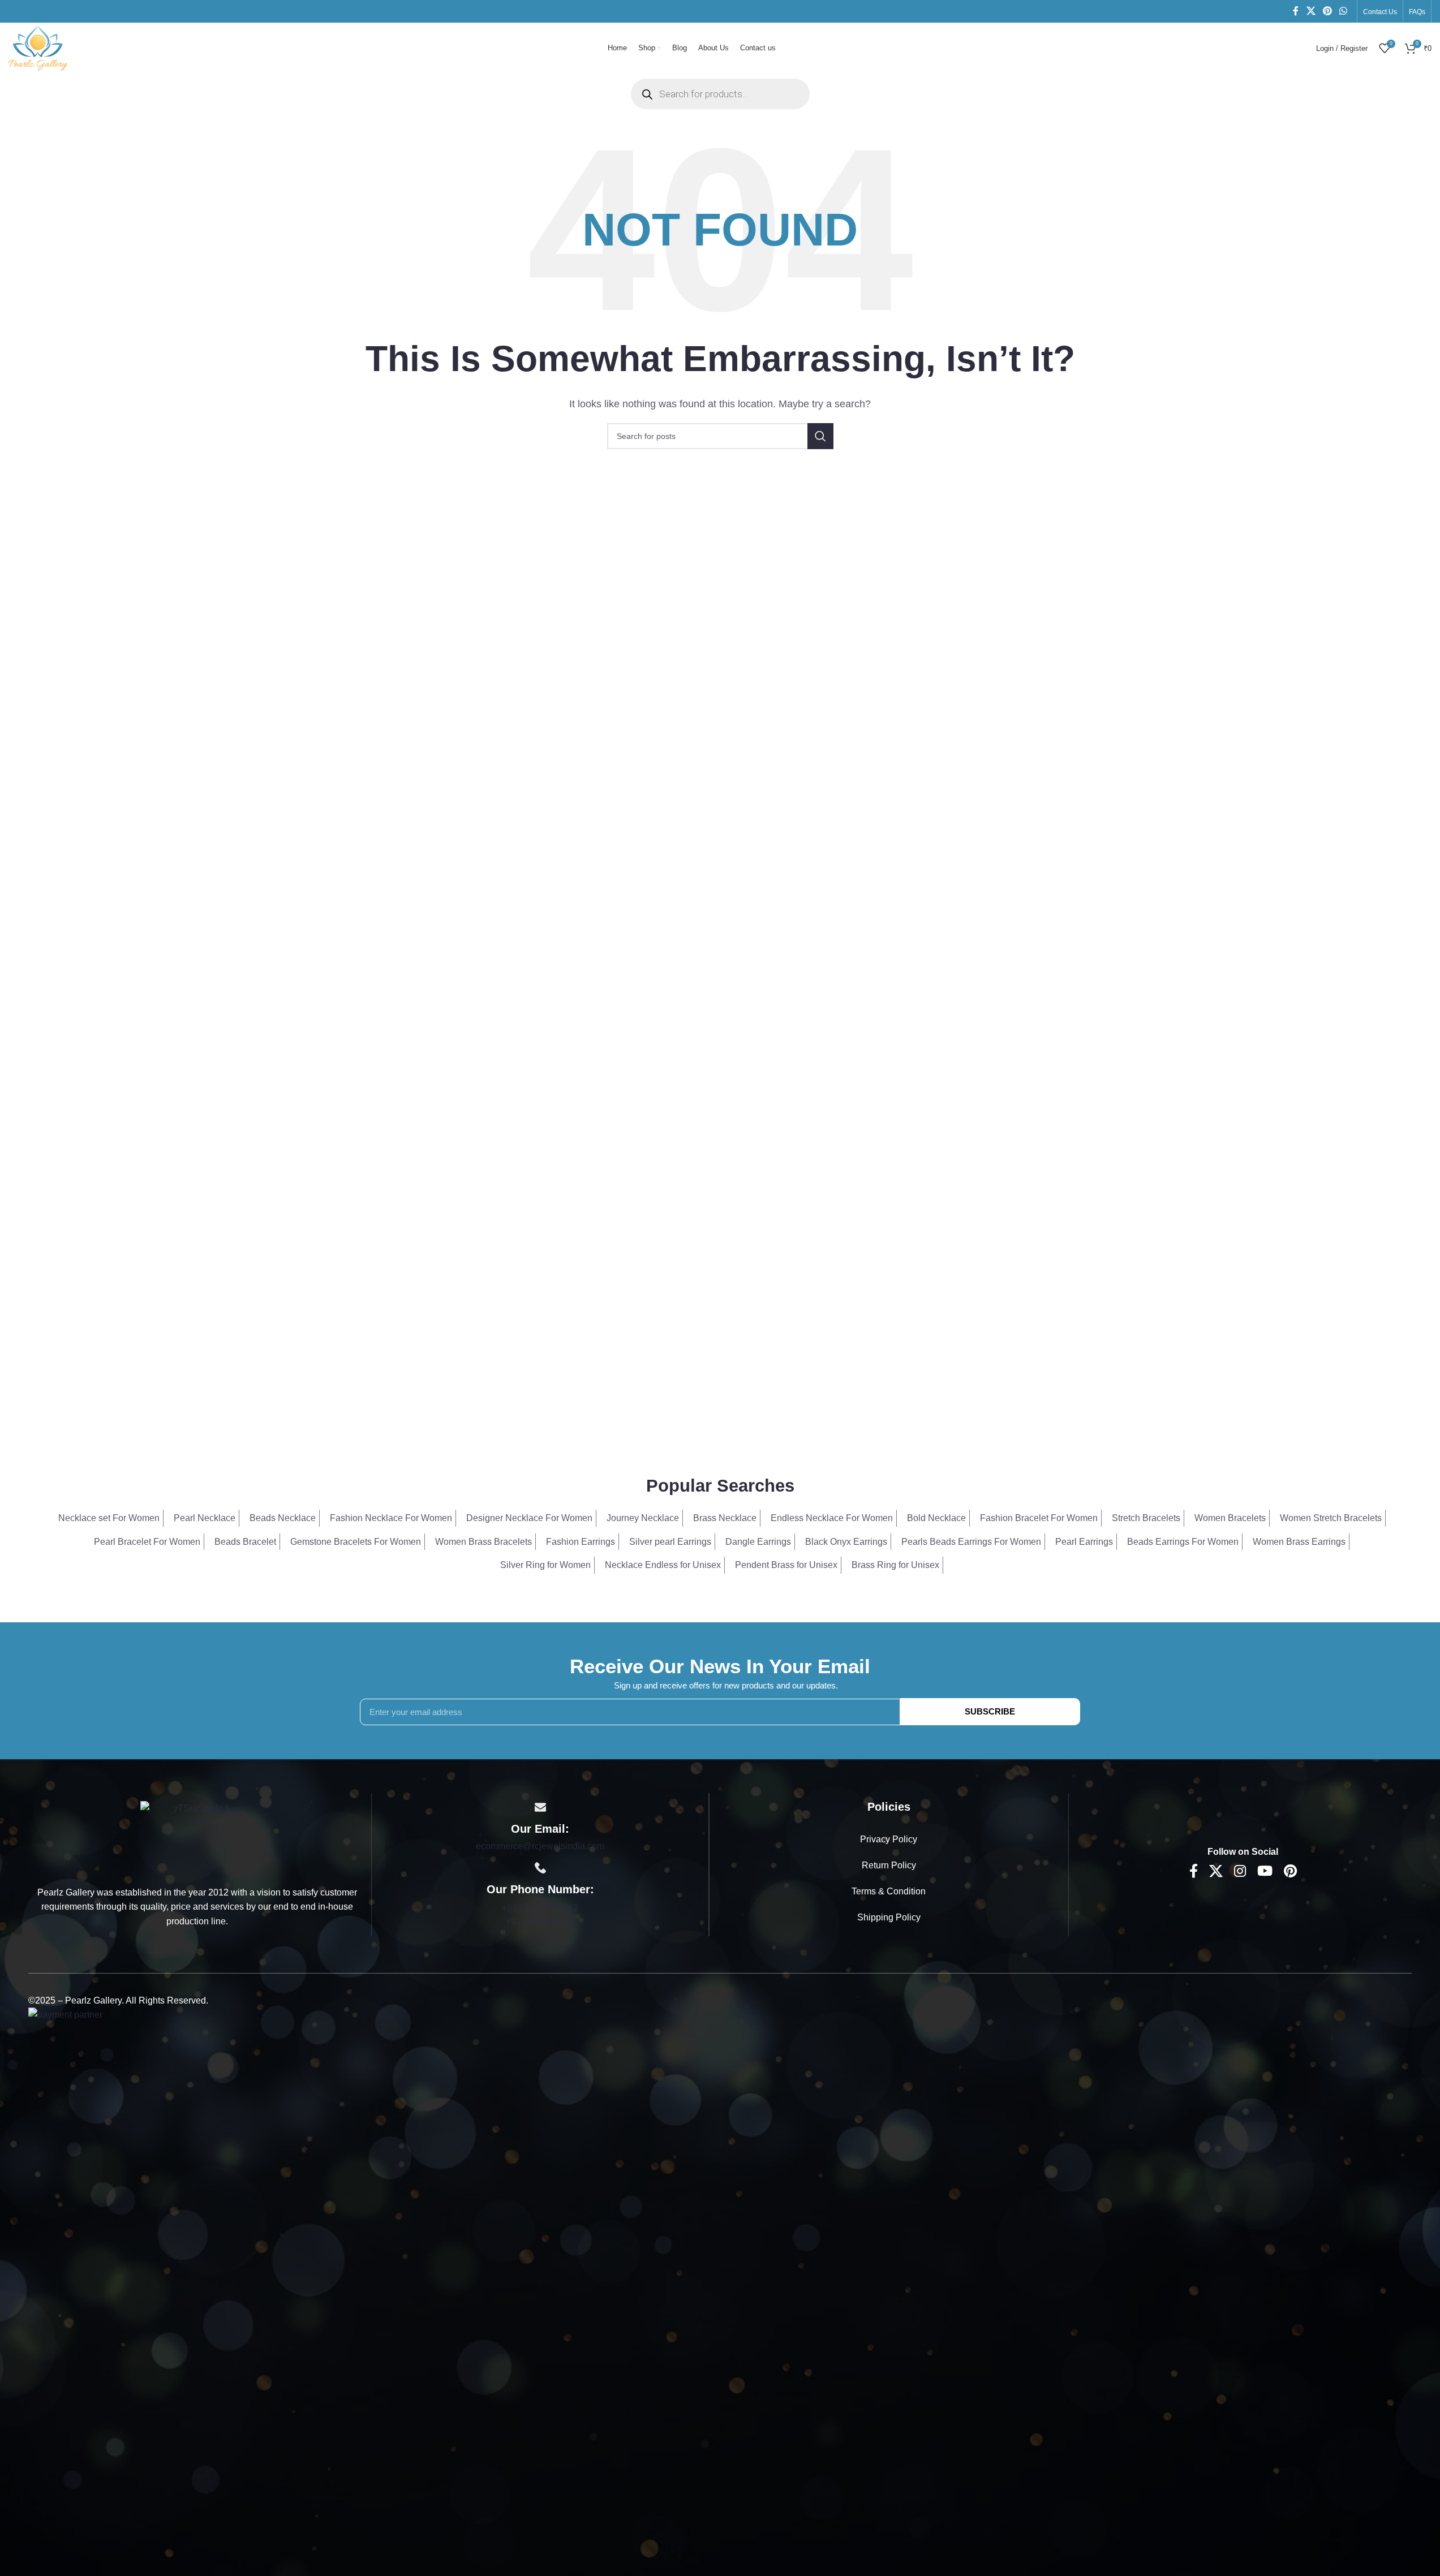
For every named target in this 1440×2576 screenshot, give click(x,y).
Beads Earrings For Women (1183, 1542)
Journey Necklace (643, 1518)
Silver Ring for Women (545, 1565)
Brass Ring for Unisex (895, 1565)
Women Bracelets (1230, 1518)
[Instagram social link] (1240, 1872)
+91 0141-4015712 (540, 1908)
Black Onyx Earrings (846, 1542)
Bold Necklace (936, 1518)
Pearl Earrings (1084, 1542)
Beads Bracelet (245, 1542)
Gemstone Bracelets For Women (356, 1542)
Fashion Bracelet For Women (1039, 1518)
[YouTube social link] (1265, 1872)
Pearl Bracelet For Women (147, 1542)
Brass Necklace (725, 1518)
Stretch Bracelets (1146, 1518)
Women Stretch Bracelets (1331, 1518)
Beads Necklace (283, 1518)
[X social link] (1311, 11)
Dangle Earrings (758, 1542)
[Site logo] (38, 47)
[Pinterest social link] (1327, 11)
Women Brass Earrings (1299, 1542)
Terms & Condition (889, 1891)
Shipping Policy (889, 1917)
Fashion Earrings (581, 1542)
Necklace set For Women (109, 1518)
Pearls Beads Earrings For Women (971, 1542)
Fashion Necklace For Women (391, 1518)
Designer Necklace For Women (529, 1518)
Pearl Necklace (205, 1518)
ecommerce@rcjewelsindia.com (540, 1846)
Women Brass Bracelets (483, 1542)
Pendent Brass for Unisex (786, 1565)
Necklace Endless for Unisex (663, 1565)
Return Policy (889, 1865)
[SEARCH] (820, 436)
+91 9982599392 (540, 1921)
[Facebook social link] (1296, 11)
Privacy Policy (889, 1839)
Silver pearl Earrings (670, 1542)
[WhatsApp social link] (1344, 11)
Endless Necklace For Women (832, 1518)
